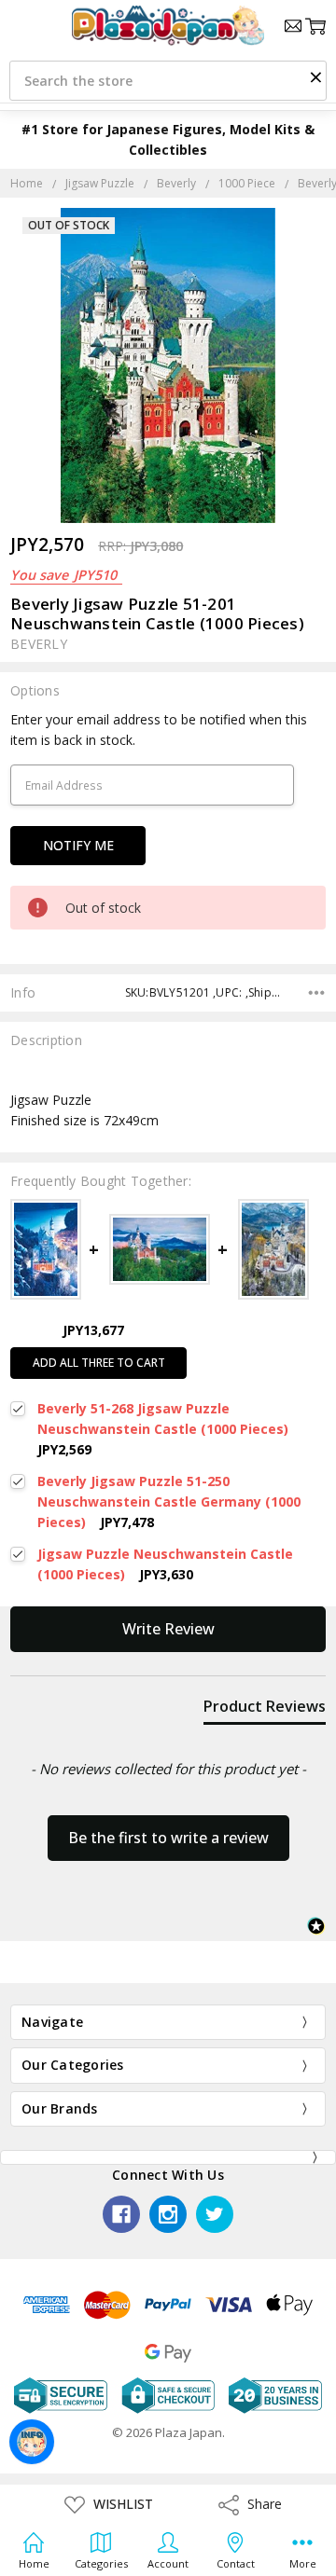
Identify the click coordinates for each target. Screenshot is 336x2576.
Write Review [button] (168, 1629)
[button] (315, 76)
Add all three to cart (99, 1363)
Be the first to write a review (168, 1838)
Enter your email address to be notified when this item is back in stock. (159, 730)
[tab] (265, 1710)
